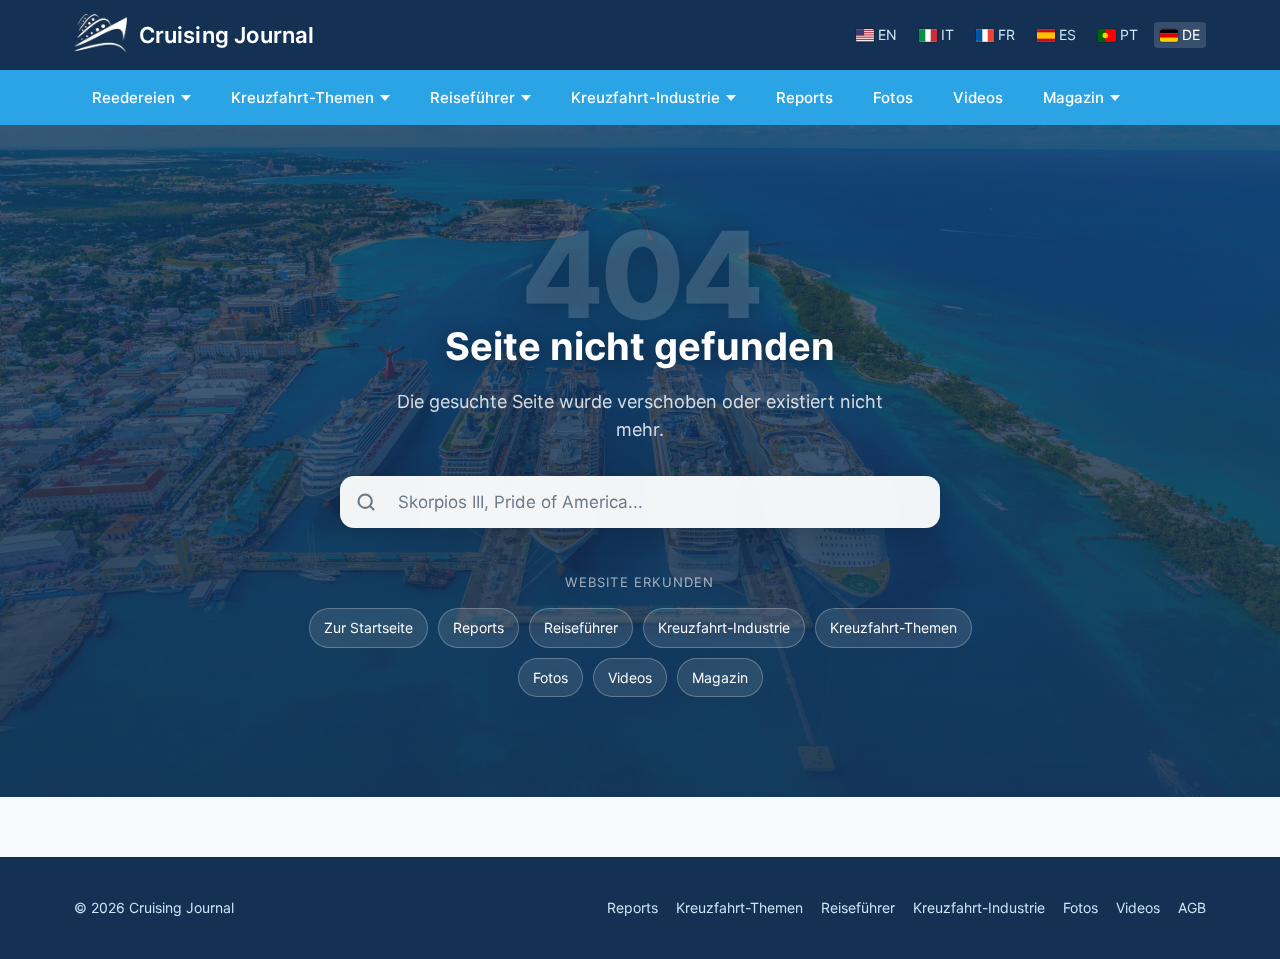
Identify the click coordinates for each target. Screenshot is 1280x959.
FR (1006, 34)
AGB (1192, 907)
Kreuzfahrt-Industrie (645, 97)
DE (1191, 34)
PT (1129, 34)
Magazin (1073, 97)
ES (1067, 34)
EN (887, 34)
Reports (804, 97)
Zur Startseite (368, 627)
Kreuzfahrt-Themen (302, 97)
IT (947, 34)
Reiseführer (472, 97)
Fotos (893, 97)
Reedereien (133, 97)
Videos (978, 97)
